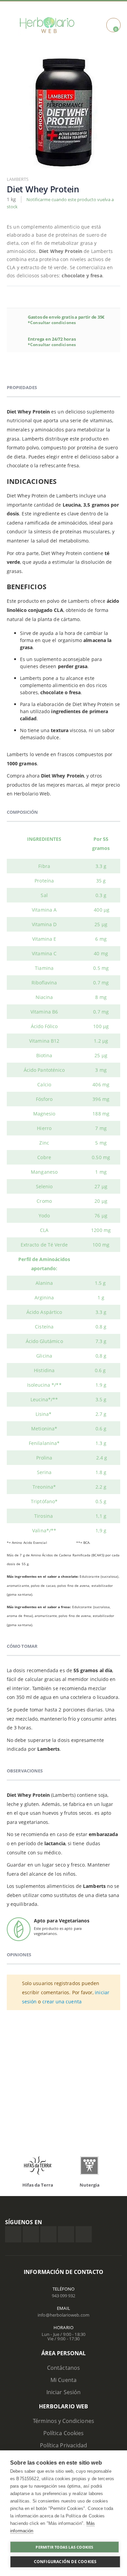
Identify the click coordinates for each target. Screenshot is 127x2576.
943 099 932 (64, 2296)
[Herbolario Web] (47, 25)
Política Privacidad (63, 2445)
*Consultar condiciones (52, 323)
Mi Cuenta (63, 2380)
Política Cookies (63, 2433)
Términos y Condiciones (63, 2421)
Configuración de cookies (65, 2562)
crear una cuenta (62, 2002)
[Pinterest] (66, 2234)
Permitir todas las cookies (64, 2547)
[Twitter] (31, 2234)
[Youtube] (84, 2234)
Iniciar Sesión (63, 2392)
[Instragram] (48, 2234)
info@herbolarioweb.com (63, 2315)
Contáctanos (63, 2368)
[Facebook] (13, 2234)
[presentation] (17, 2167)
